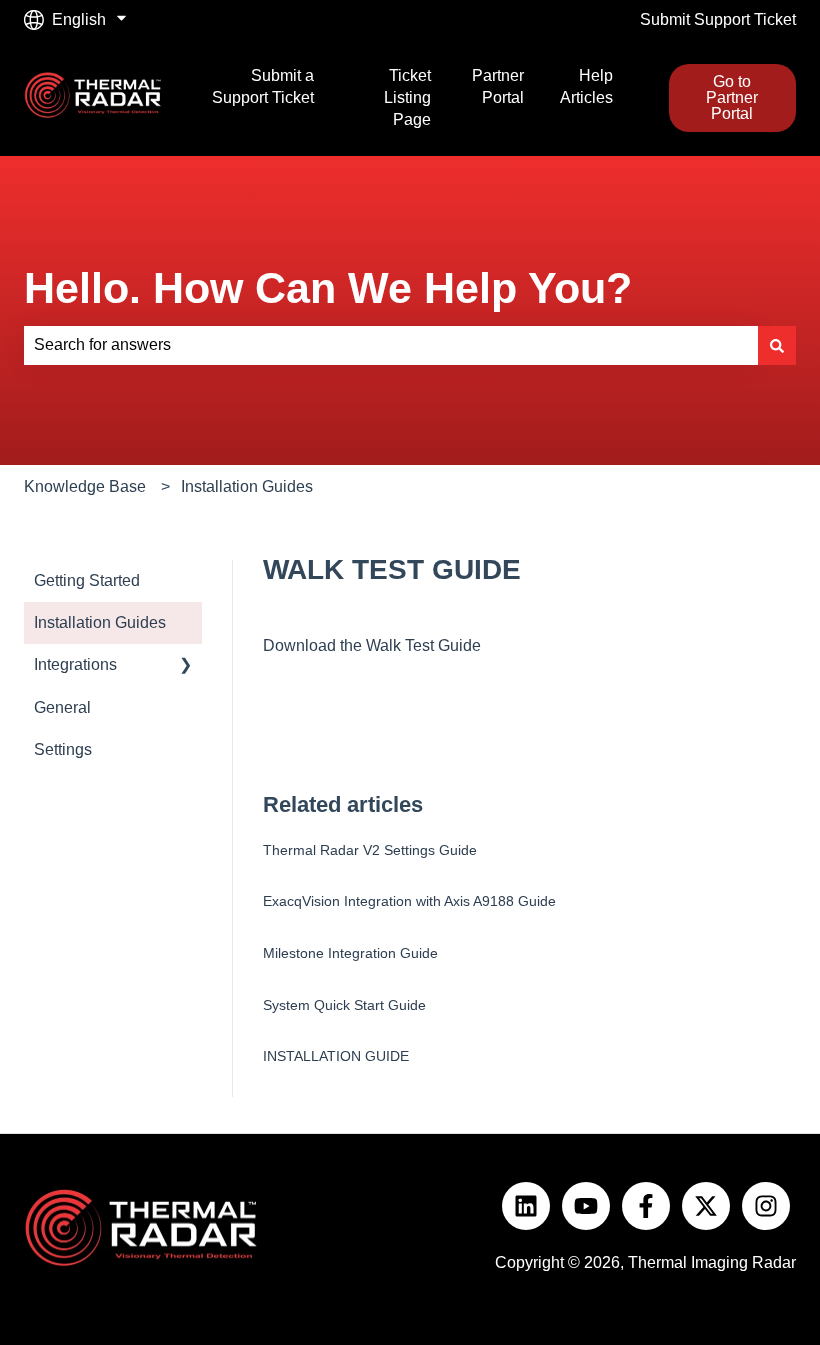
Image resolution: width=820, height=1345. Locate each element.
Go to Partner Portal (732, 97)
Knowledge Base (85, 486)
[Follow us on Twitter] (706, 1206)
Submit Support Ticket (718, 19)
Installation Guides (247, 486)
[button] (186, 666)
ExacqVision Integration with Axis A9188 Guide (409, 901)
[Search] (777, 345)
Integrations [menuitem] (75, 664)
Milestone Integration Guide (350, 953)
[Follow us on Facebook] (646, 1206)
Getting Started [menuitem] (87, 580)
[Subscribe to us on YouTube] (586, 1206)
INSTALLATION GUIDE (336, 1056)
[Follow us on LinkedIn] (526, 1206)
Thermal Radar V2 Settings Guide (370, 850)
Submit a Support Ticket (262, 86)
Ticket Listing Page (407, 98)
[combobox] (391, 345)
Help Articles (586, 86)
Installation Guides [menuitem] (100, 622)
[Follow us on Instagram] (766, 1206)
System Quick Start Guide (344, 1005)
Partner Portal (498, 86)
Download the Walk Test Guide (372, 645)
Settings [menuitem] (63, 749)
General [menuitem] (62, 707)
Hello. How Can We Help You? (328, 288)
